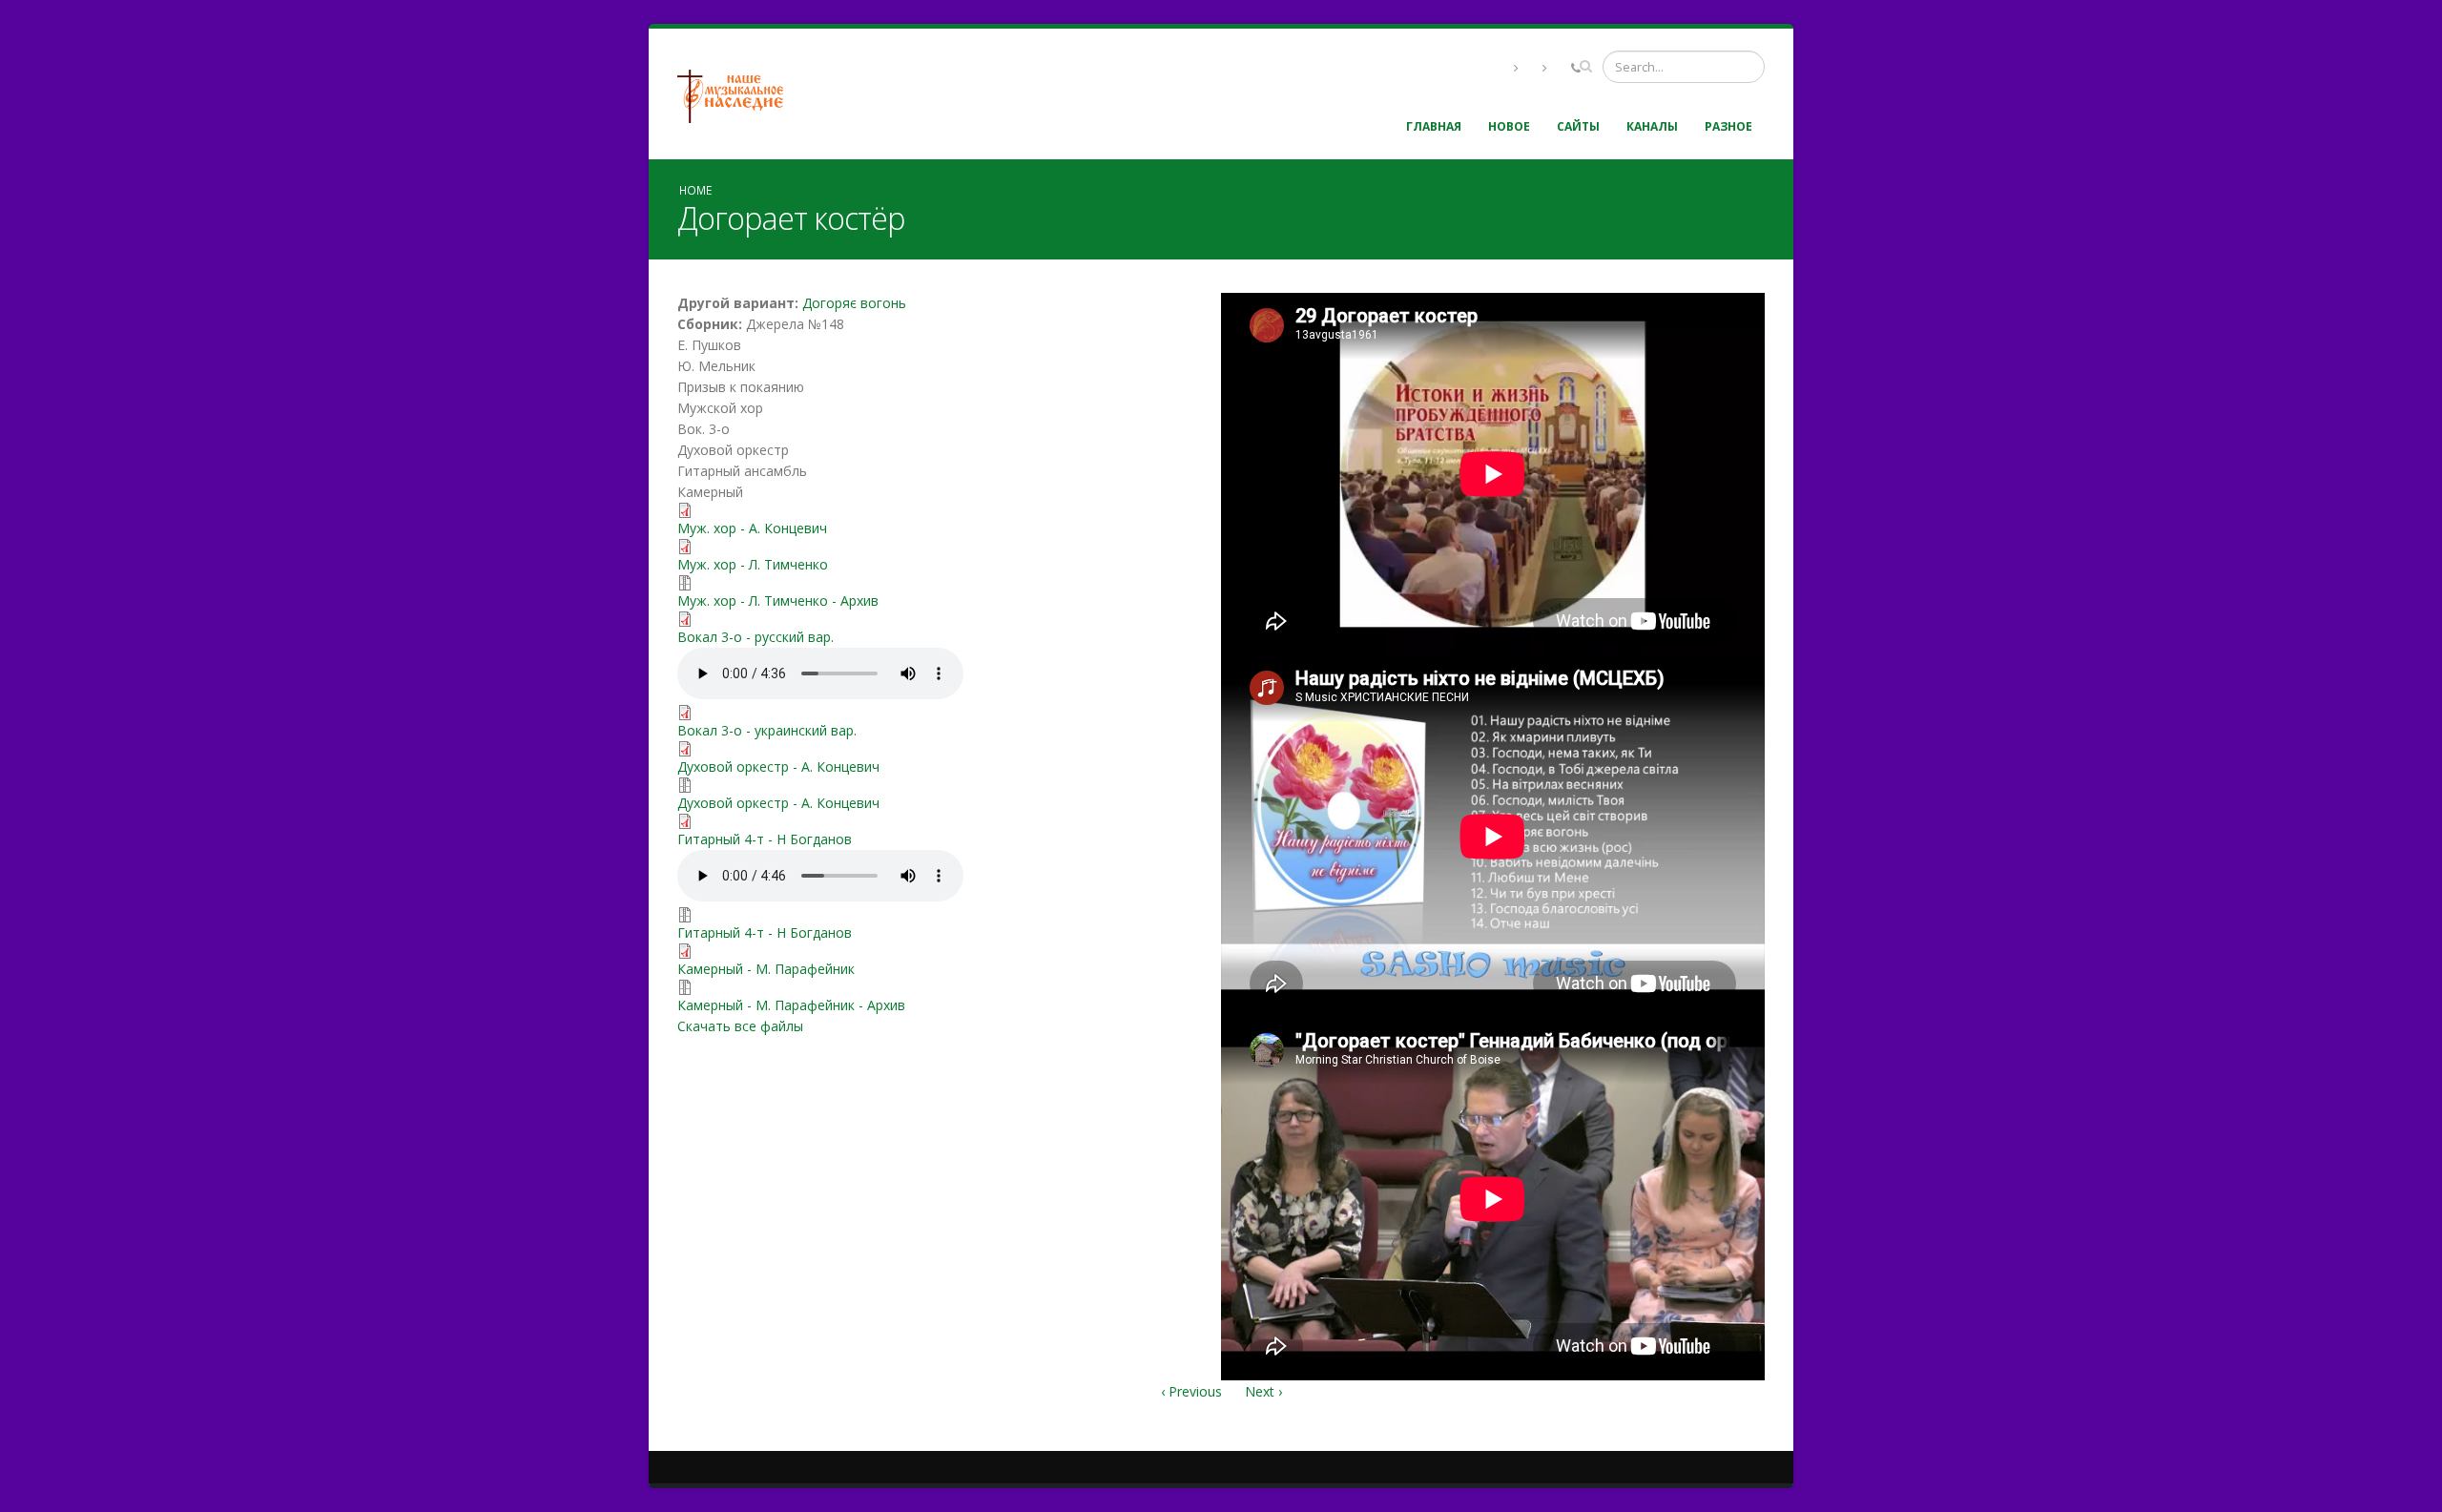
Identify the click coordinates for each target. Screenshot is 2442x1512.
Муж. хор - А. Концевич (752, 528)
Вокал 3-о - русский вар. (755, 637)
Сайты (1578, 126)
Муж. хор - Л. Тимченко (753, 564)
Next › (1263, 1391)
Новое (1509, 126)
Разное (1728, 126)
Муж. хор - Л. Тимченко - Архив (778, 601)
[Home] (737, 94)
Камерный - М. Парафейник (766, 969)
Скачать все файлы (740, 1026)
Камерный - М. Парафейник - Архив (791, 1005)
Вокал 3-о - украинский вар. (767, 730)
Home (695, 190)
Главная (1434, 126)
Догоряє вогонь (854, 303)
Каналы (1652, 126)
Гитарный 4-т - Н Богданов (765, 839)
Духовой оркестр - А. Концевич (778, 766)
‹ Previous (1191, 1391)
